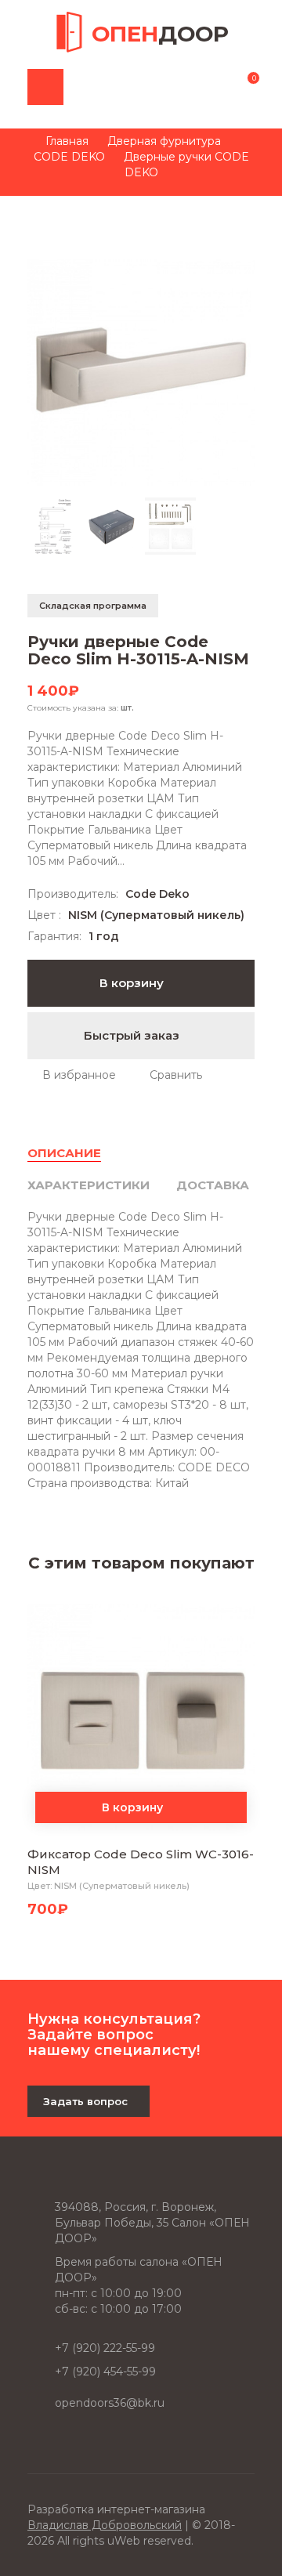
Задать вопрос (85, 2101)
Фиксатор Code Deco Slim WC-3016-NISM (141, 1862)
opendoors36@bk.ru (110, 2403)
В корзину (133, 983)
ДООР (160, 34)
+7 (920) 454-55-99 (105, 2372)
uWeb (124, 2541)
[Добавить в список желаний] (72, 1075)
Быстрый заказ (133, 1035)
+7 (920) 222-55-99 (105, 2348)
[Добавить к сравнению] (168, 1075)
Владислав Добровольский (105, 2525)
